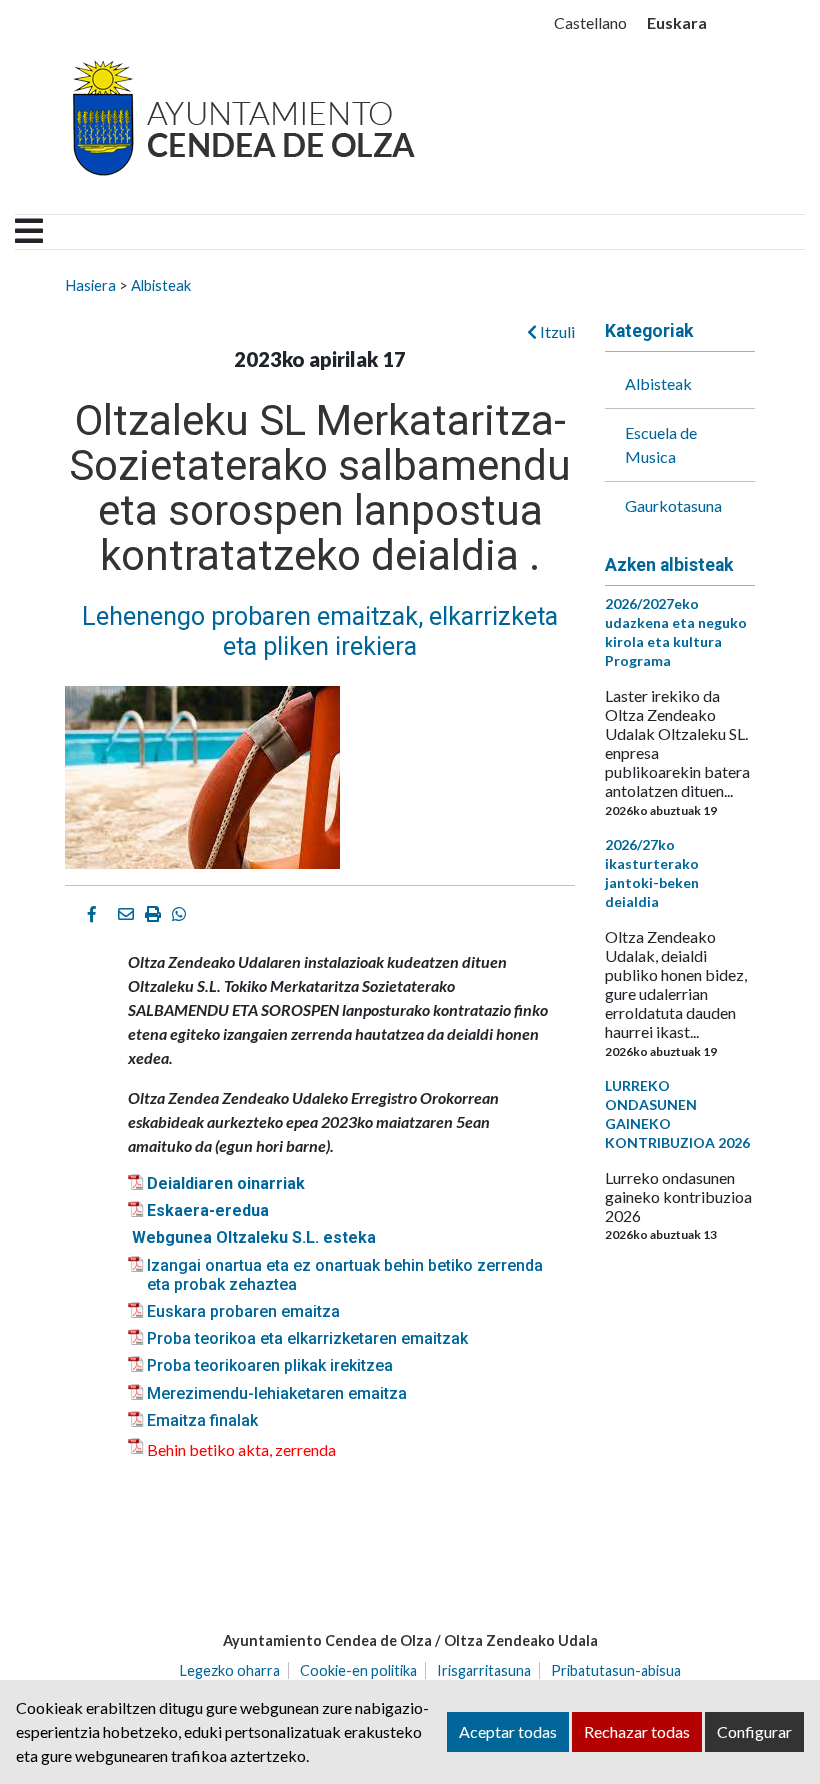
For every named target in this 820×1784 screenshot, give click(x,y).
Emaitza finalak (202, 1420)
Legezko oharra (230, 1670)
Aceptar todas (508, 1731)
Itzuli (556, 331)
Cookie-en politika (358, 1670)
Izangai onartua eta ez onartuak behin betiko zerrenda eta (345, 1275)
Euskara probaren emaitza (243, 1311)
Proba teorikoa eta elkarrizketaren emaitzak (307, 1338)
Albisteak (161, 285)
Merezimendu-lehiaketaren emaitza (277, 1393)
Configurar (754, 1731)
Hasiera (90, 285)
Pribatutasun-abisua (616, 1670)
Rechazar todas (637, 1731)
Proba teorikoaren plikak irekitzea (270, 1365)
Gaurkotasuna (673, 505)
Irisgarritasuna (484, 1670)
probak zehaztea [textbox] (235, 1284)
